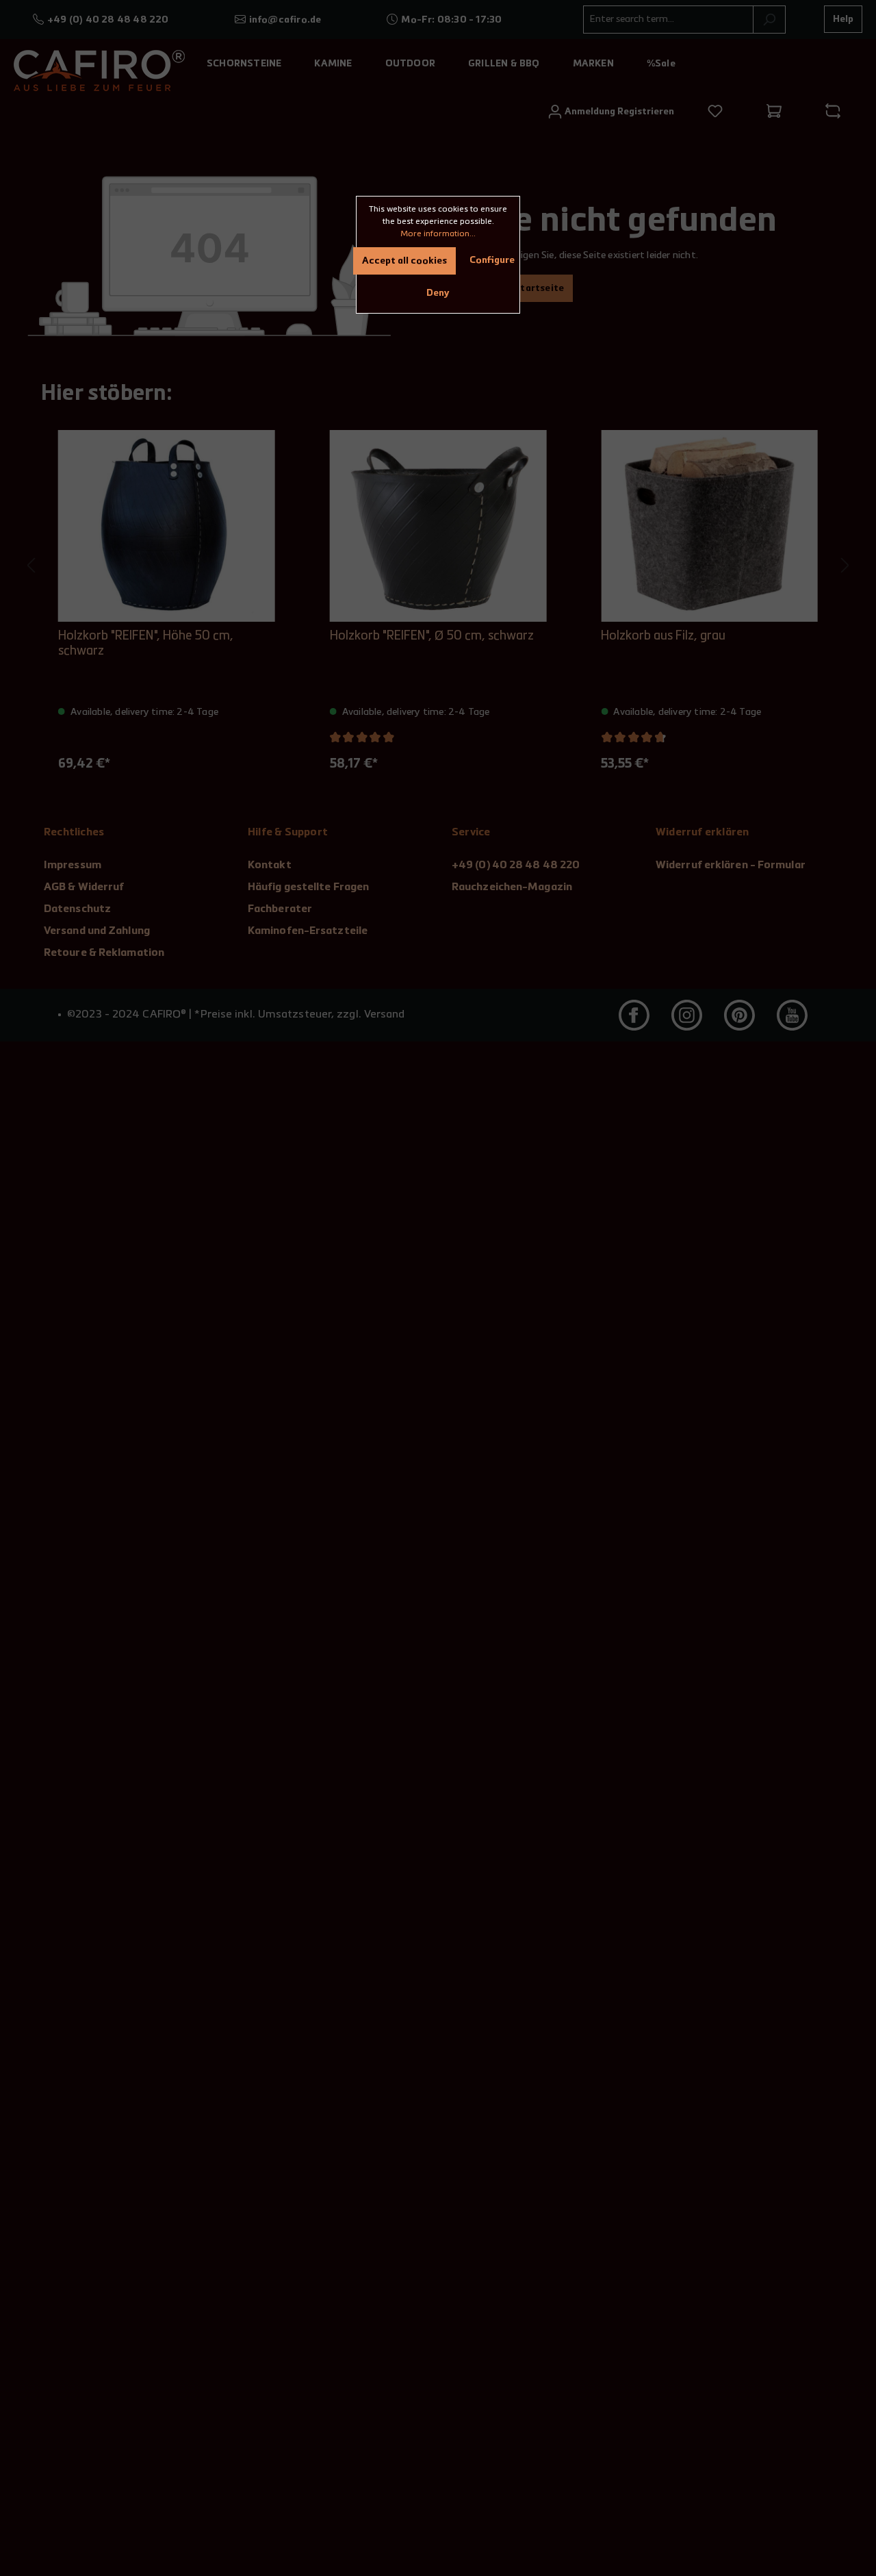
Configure (492, 260)
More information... (438, 234)
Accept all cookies (404, 261)
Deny (438, 293)
